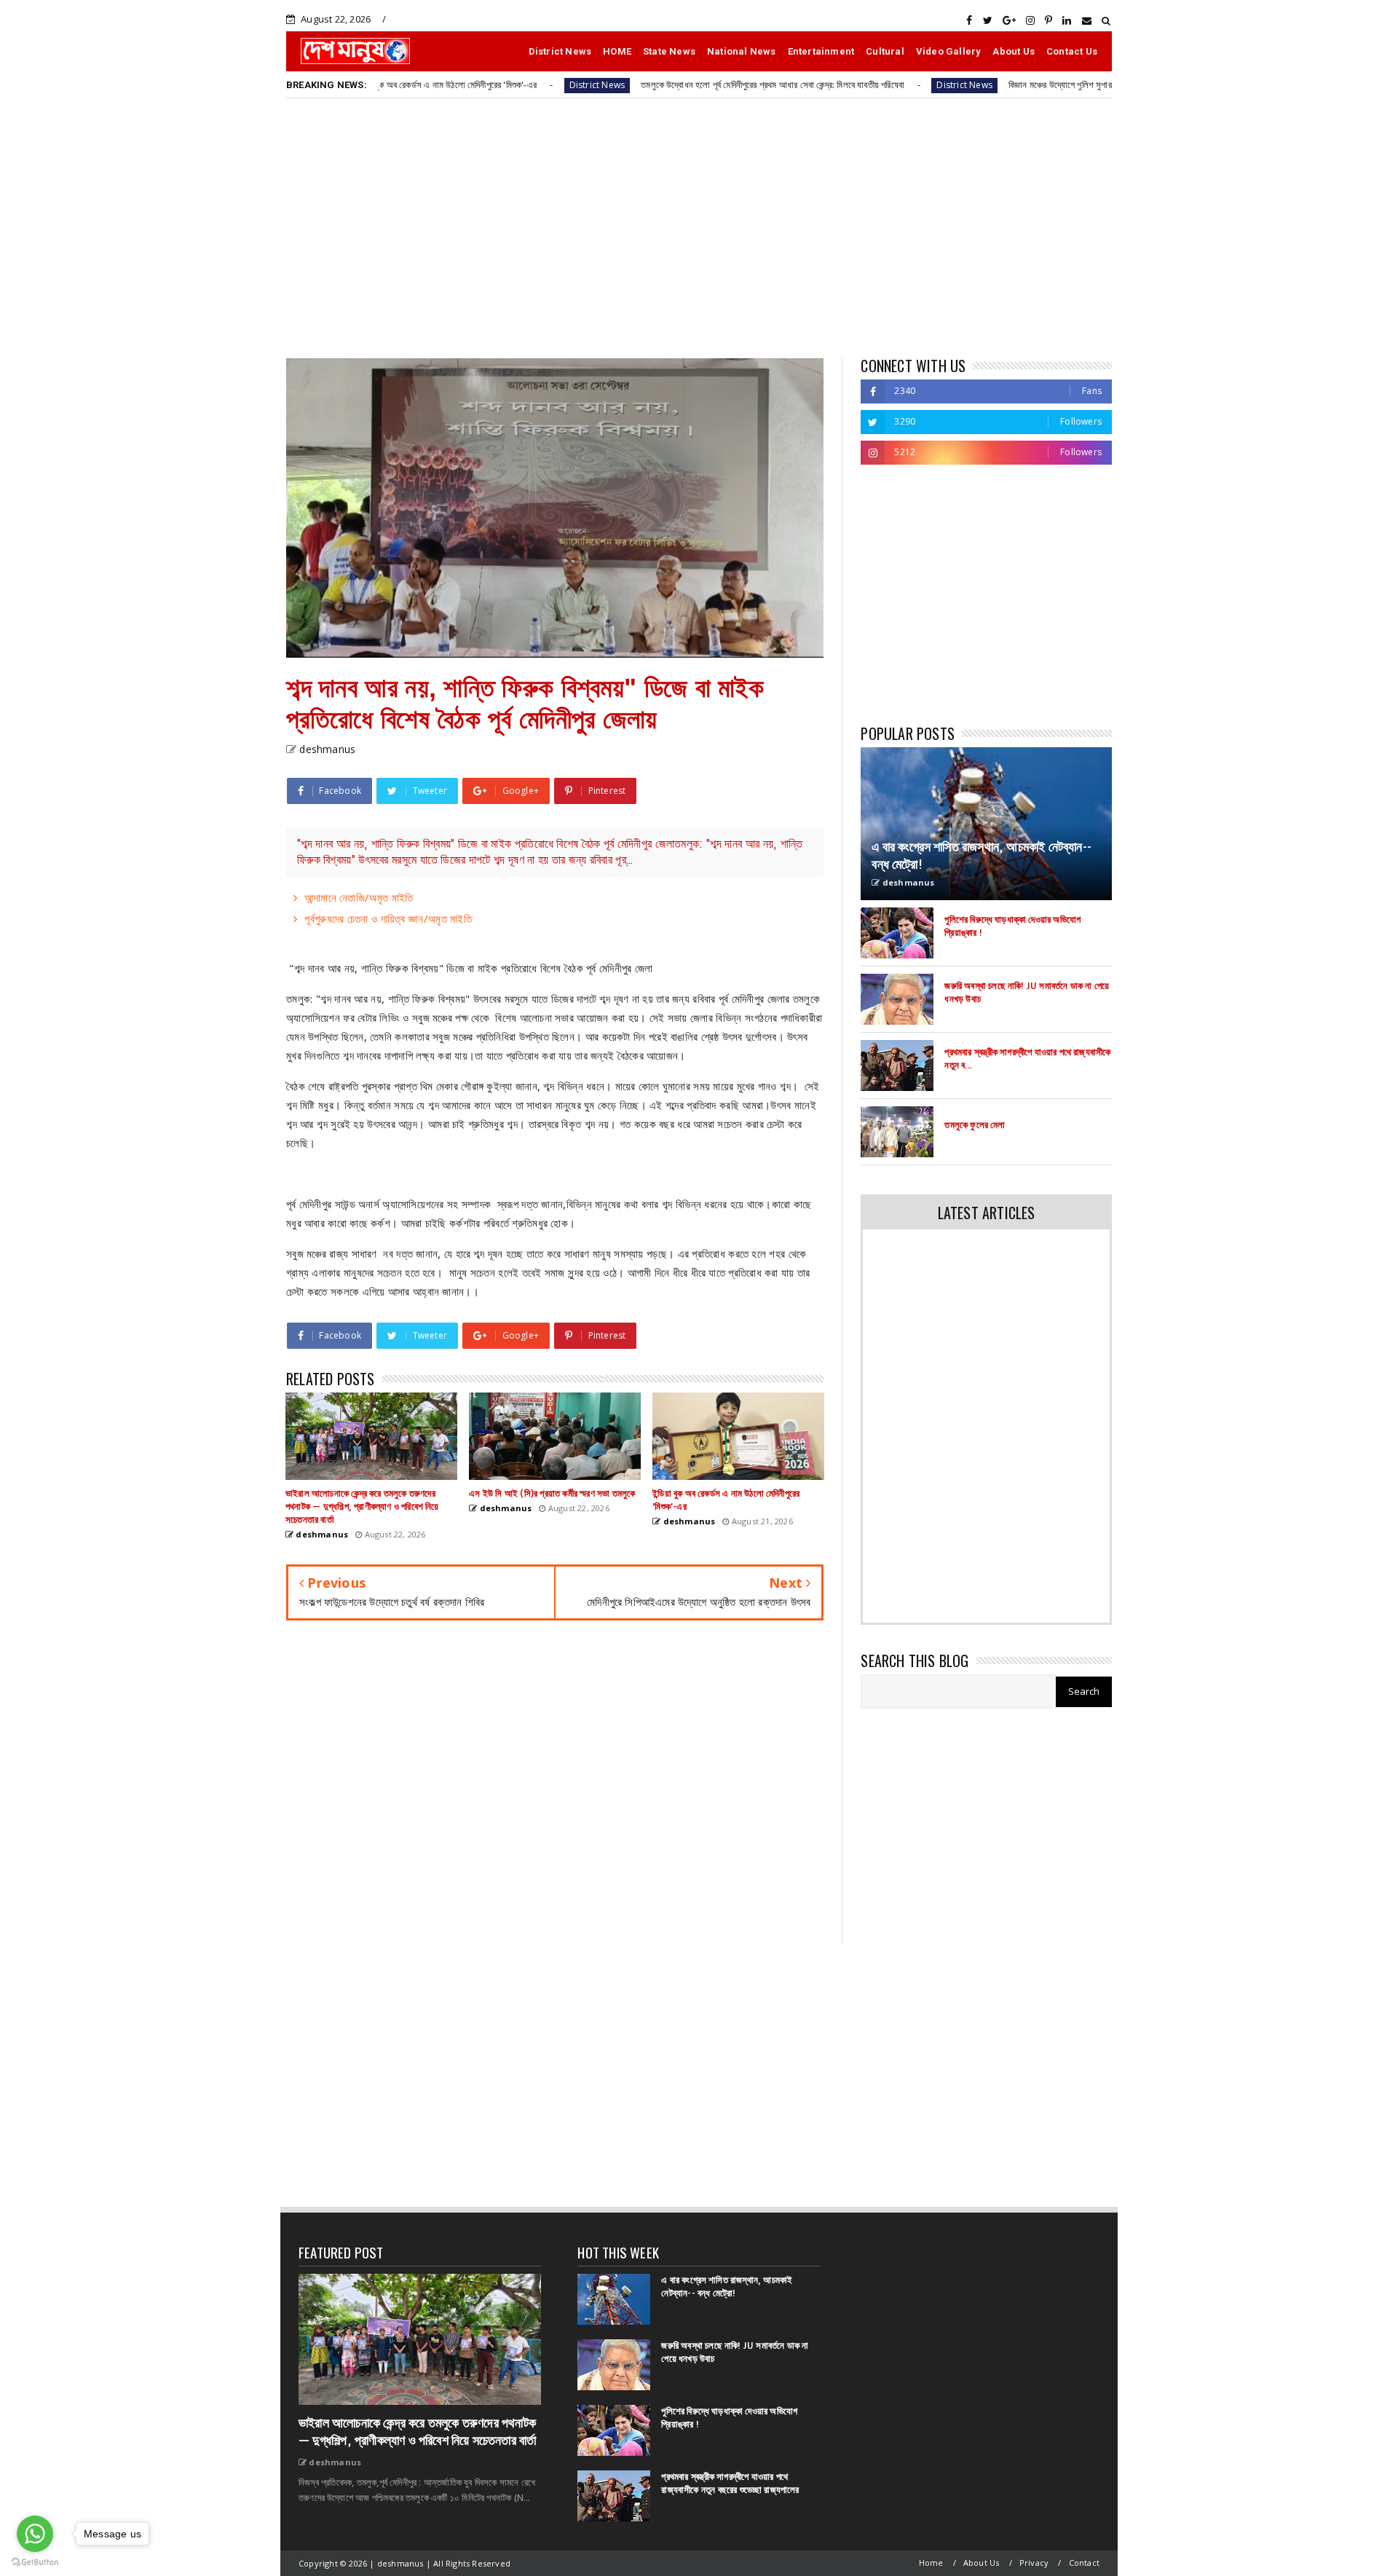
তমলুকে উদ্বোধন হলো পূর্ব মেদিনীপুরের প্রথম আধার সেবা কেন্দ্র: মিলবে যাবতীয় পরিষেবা (670, 84)
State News (669, 51)
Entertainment (821, 51)
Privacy (1034, 2563)
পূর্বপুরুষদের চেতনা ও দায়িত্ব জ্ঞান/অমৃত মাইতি (388, 918)
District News (560, 51)
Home (931, 2563)
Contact (1084, 2563)
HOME (617, 51)
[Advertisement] (699, 227)
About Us (1014, 51)
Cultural (885, 51)
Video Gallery (949, 51)
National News (742, 51)
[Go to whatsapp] (35, 2534)
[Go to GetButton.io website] (35, 2561)
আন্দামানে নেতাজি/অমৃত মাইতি (359, 897)
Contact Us (1072, 51)
